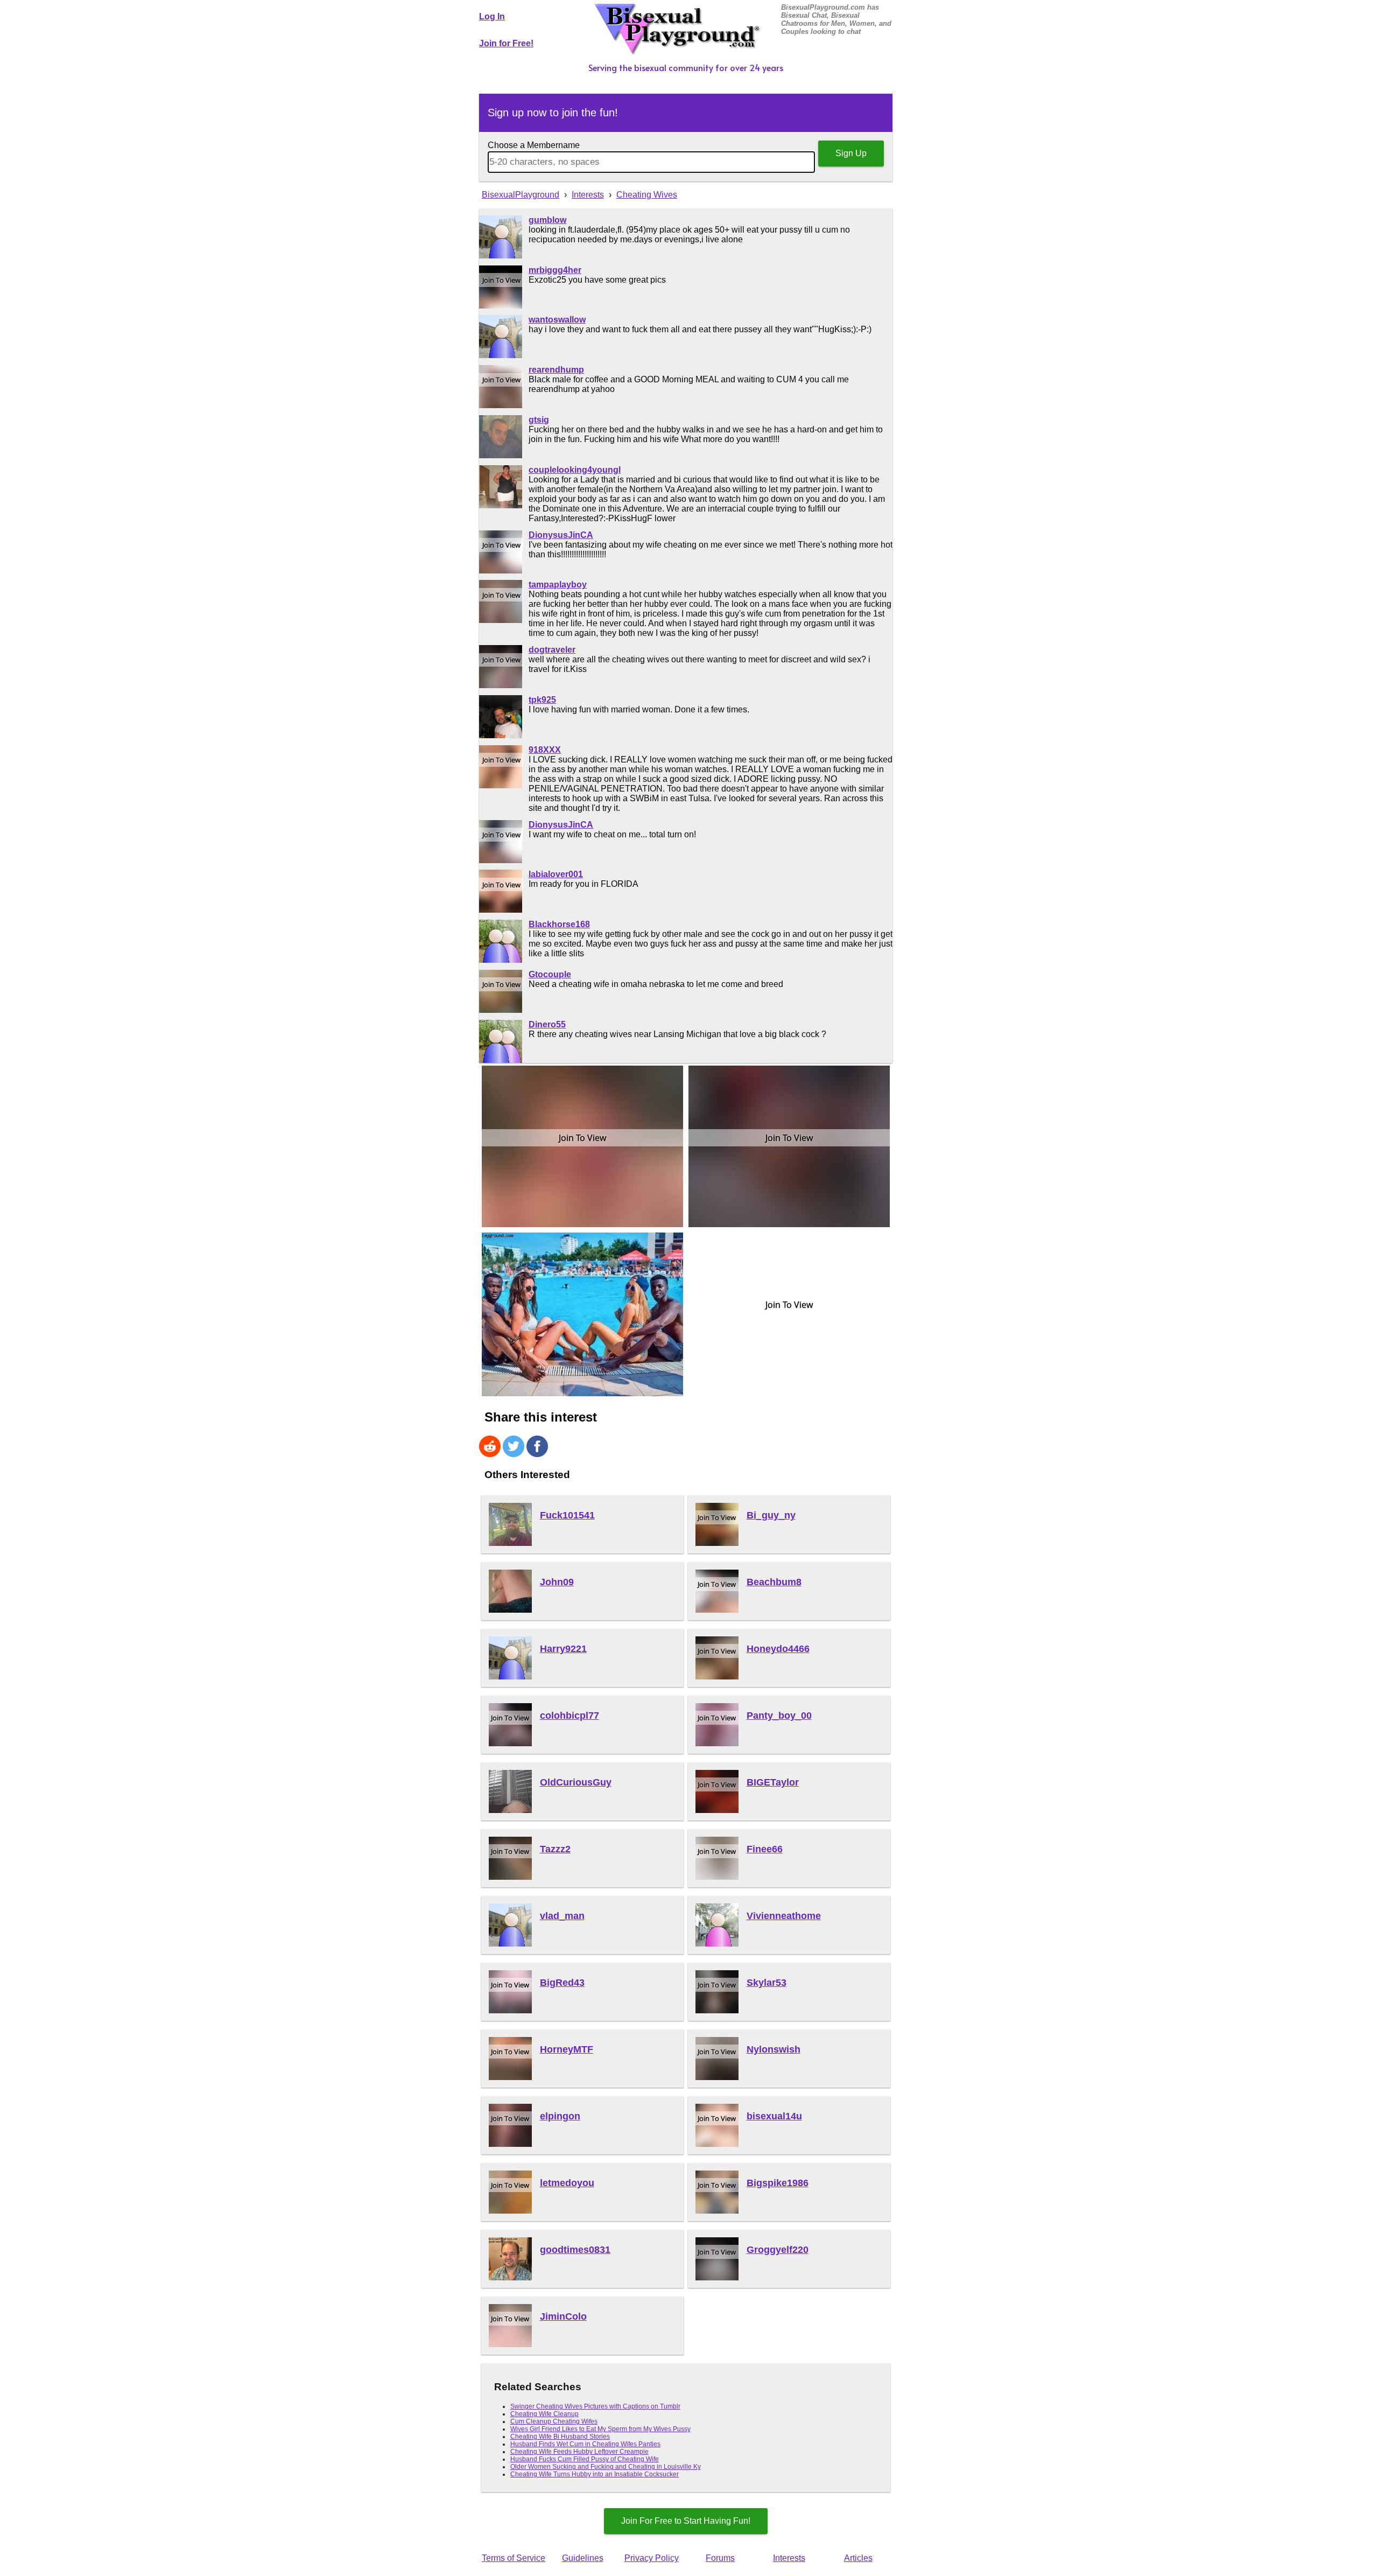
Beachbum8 (774, 1582)
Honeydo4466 (778, 1649)
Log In (492, 16)
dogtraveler (552, 650)
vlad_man (562, 1916)
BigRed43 (562, 1983)
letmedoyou (567, 2183)
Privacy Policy (652, 2558)
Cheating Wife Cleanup (544, 2414)
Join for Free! (506, 43)
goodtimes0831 (575, 2250)
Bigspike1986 (778, 2183)
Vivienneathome (784, 1916)
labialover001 (556, 874)
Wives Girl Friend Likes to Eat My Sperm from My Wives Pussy (600, 2429)
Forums (720, 2558)
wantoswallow (557, 320)
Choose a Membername (534, 145)
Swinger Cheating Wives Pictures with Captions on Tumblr (595, 2406)
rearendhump (556, 370)
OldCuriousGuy (576, 1782)
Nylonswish (774, 2049)
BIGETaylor (773, 1782)
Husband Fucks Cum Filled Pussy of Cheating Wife (585, 2459)
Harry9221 (563, 1649)
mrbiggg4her (555, 270)
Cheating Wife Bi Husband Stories (560, 2437)
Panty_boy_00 (779, 1716)
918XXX (545, 750)
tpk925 (542, 700)
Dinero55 (547, 1024)
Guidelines (583, 2558)
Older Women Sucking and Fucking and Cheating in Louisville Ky (606, 2467)
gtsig (539, 420)
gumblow (547, 220)
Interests (789, 2558)
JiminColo (563, 2316)
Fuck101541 (567, 1515)
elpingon (560, 2116)
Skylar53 (767, 1983)
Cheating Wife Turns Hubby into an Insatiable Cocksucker (595, 2474)
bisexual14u (774, 2116)
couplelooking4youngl (575, 470)
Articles (858, 2558)
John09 (557, 1582)
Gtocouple (550, 974)
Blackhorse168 (559, 924)
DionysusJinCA (561, 535)
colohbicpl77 (570, 1716)
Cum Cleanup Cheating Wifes (554, 2421)
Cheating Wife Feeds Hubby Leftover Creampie (579, 2452)
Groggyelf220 (778, 2250)
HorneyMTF (567, 2049)
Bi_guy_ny (771, 1515)
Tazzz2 (555, 1849)
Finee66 (765, 1849)
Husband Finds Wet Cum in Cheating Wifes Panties (585, 2444)
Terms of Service (514, 2558)
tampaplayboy (558, 584)
